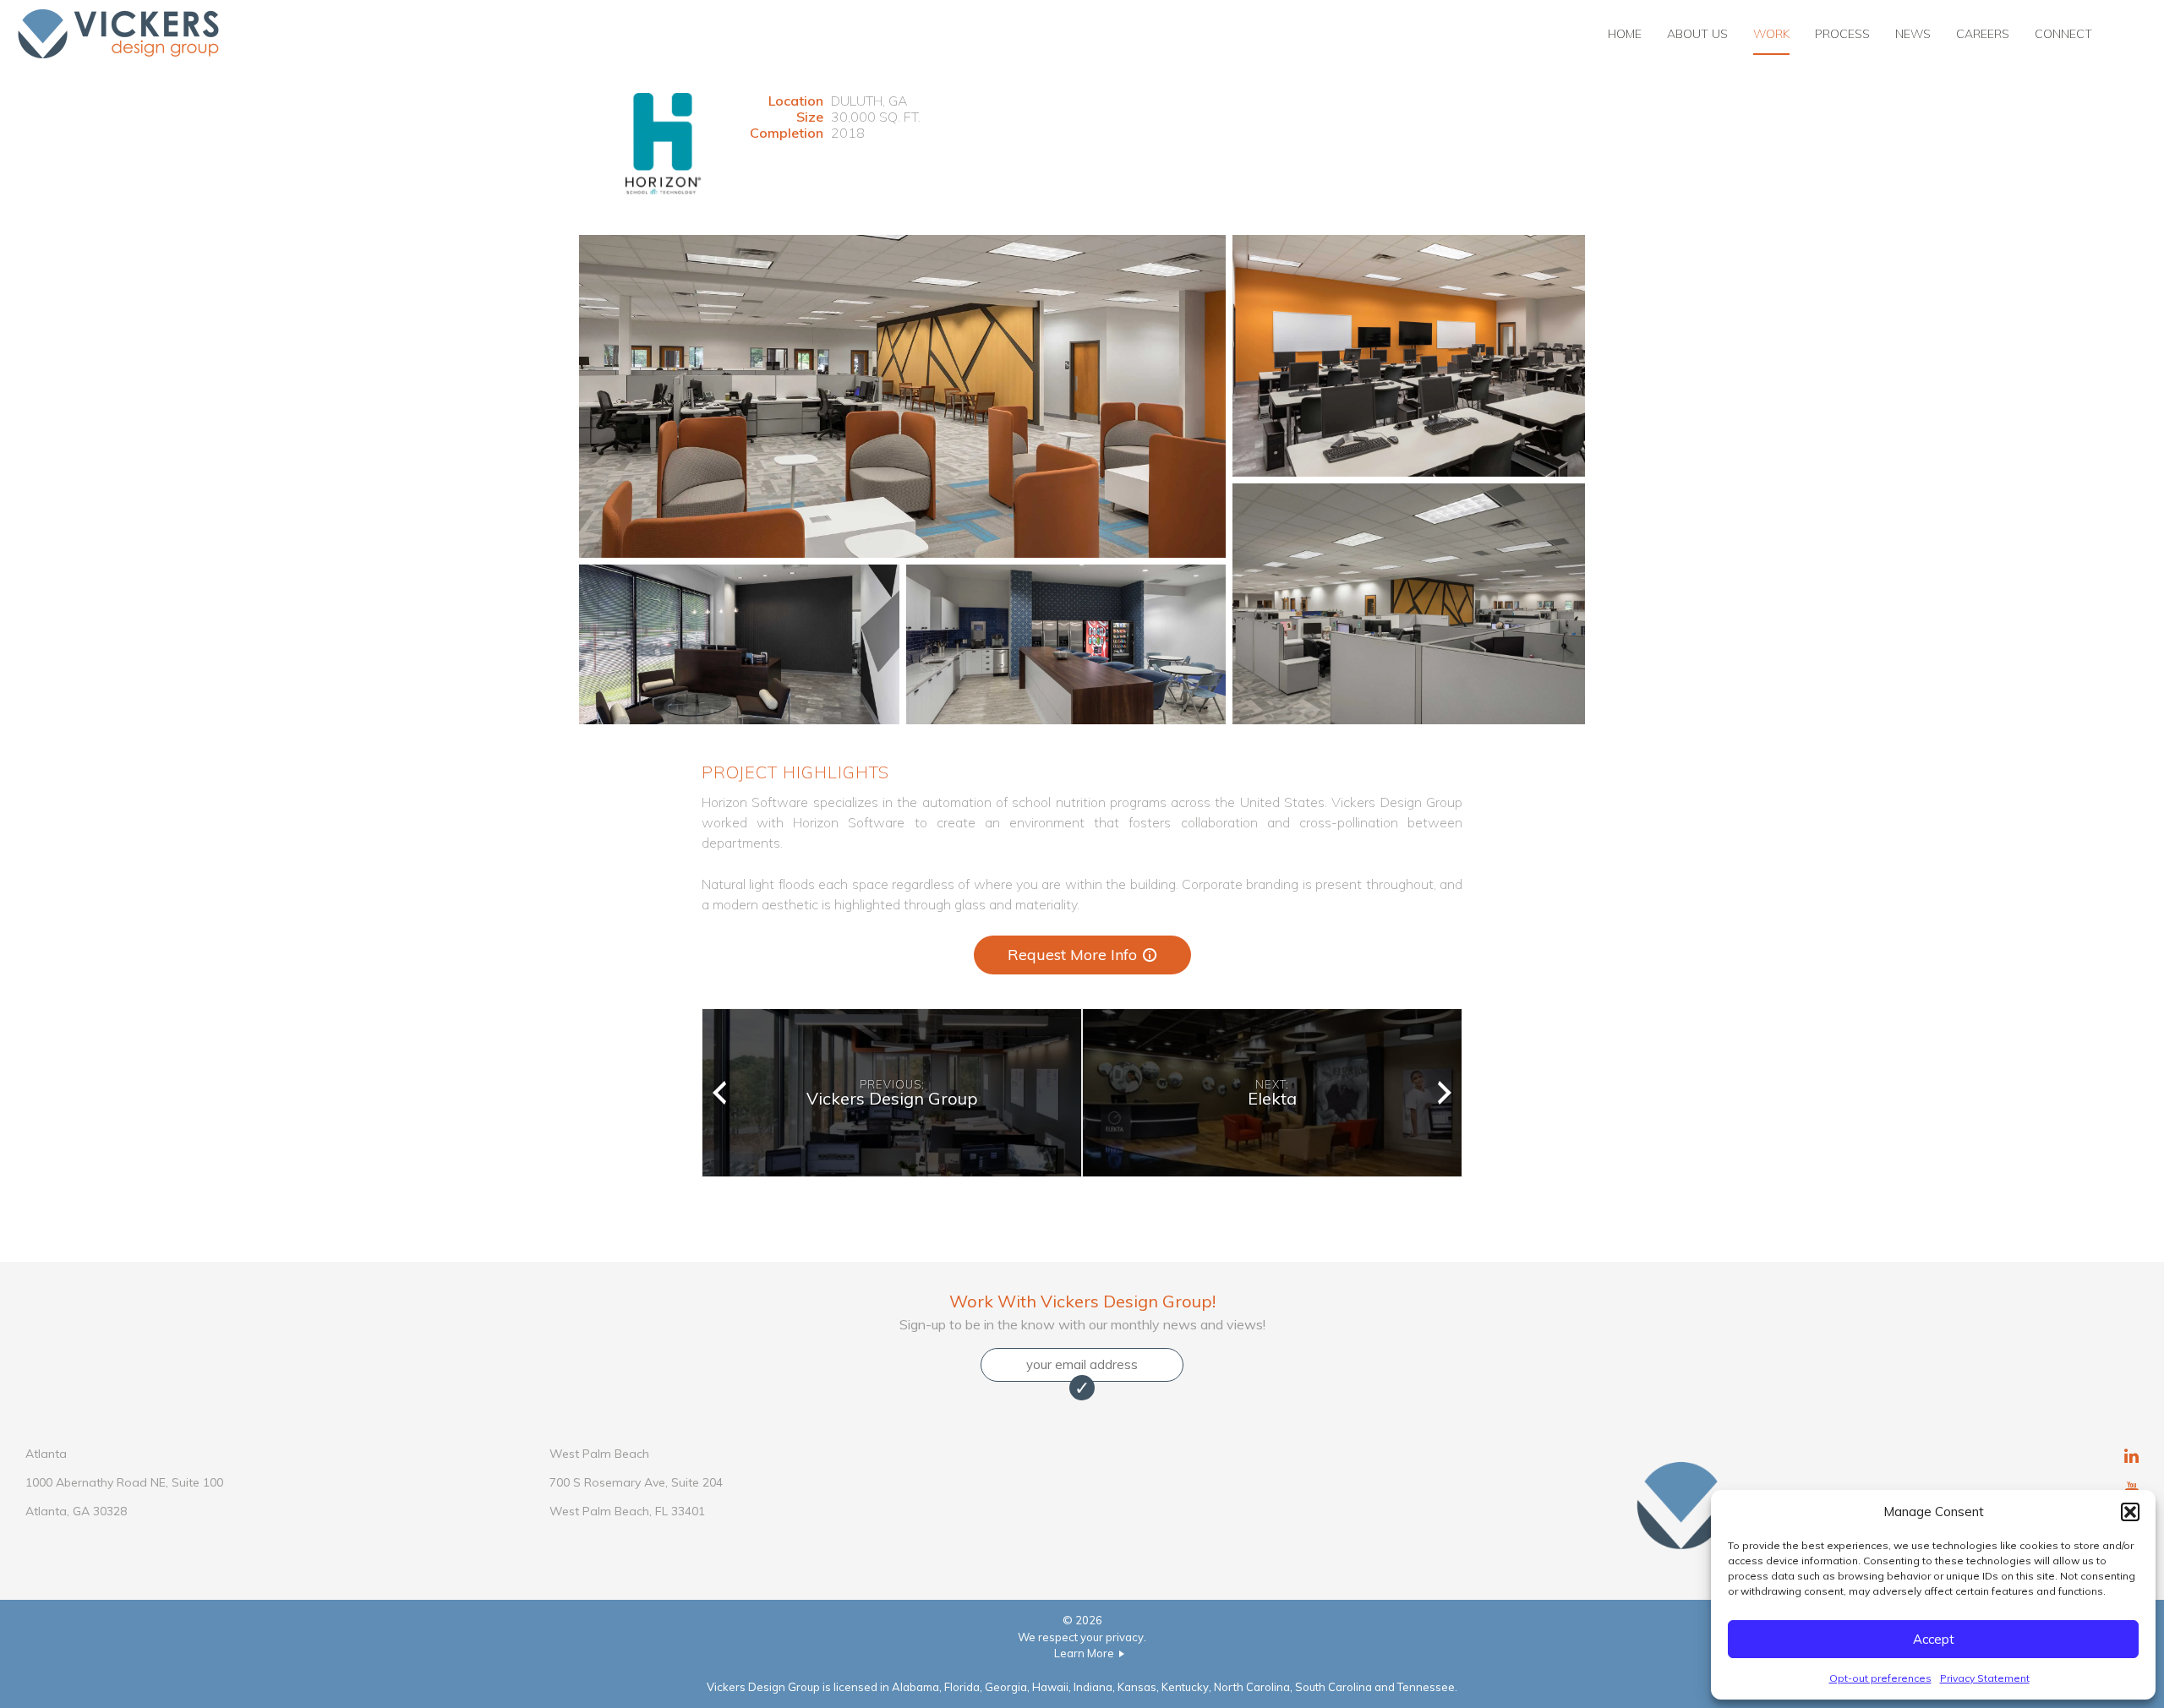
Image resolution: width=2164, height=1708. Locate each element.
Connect (2063, 34)
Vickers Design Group (892, 1093)
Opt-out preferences (1880, 1678)
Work (1771, 34)
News (1913, 34)
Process (1842, 34)
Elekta (1272, 1093)
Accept (1934, 1639)
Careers (1983, 34)
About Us (1697, 34)
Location (796, 101)
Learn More (1084, 1653)
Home (1625, 34)
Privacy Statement (1985, 1678)
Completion (787, 133)
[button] (2130, 1512)
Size (810, 117)
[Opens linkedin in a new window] (2131, 1458)
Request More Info (1072, 955)
